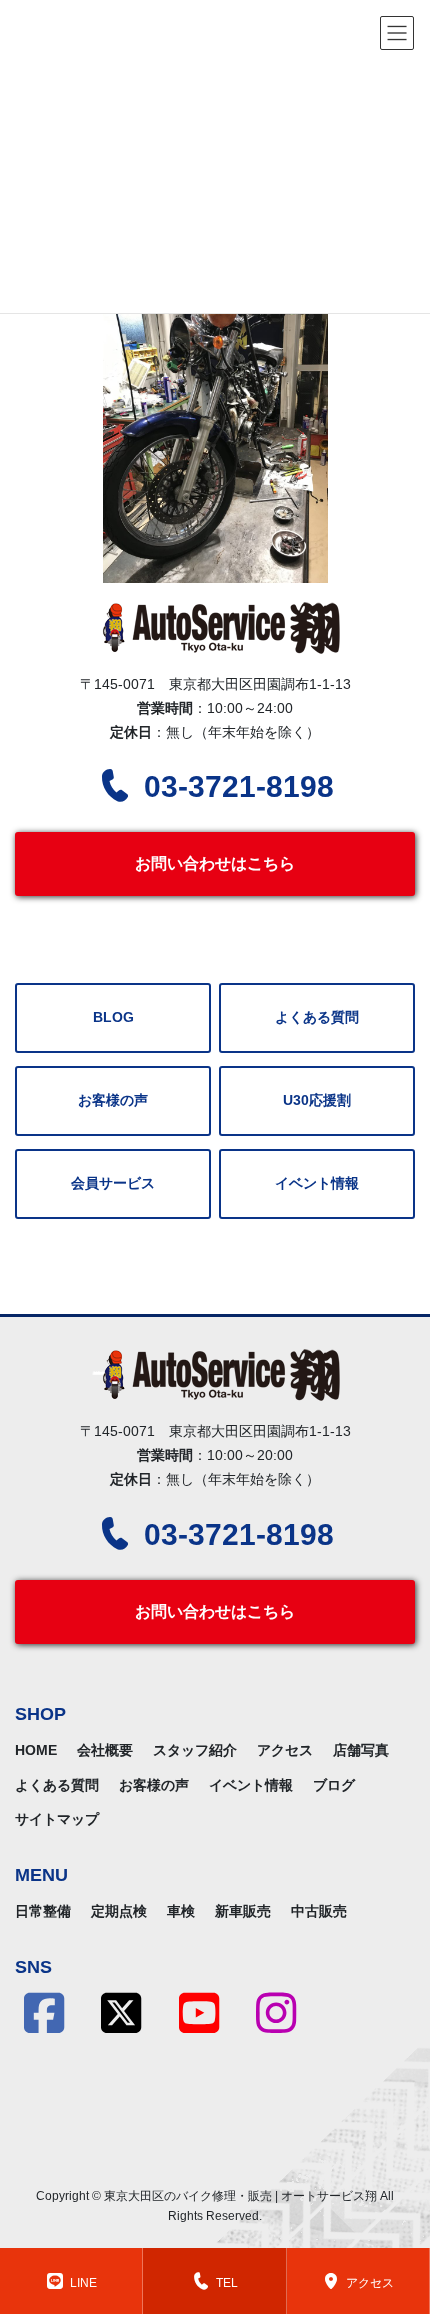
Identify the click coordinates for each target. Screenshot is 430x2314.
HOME (36, 1750)
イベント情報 (317, 1183)
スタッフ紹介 (195, 1750)
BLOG (113, 1017)
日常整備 (43, 1911)
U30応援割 (317, 1100)
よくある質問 (317, 1017)
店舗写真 (361, 1750)
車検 (181, 1911)
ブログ (334, 1785)
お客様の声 (113, 1100)
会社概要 (105, 1750)
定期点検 (119, 1911)
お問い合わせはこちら (215, 863)
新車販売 (243, 1911)
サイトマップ (57, 1819)
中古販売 (319, 1911)
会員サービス (113, 1183)
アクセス (285, 1750)
